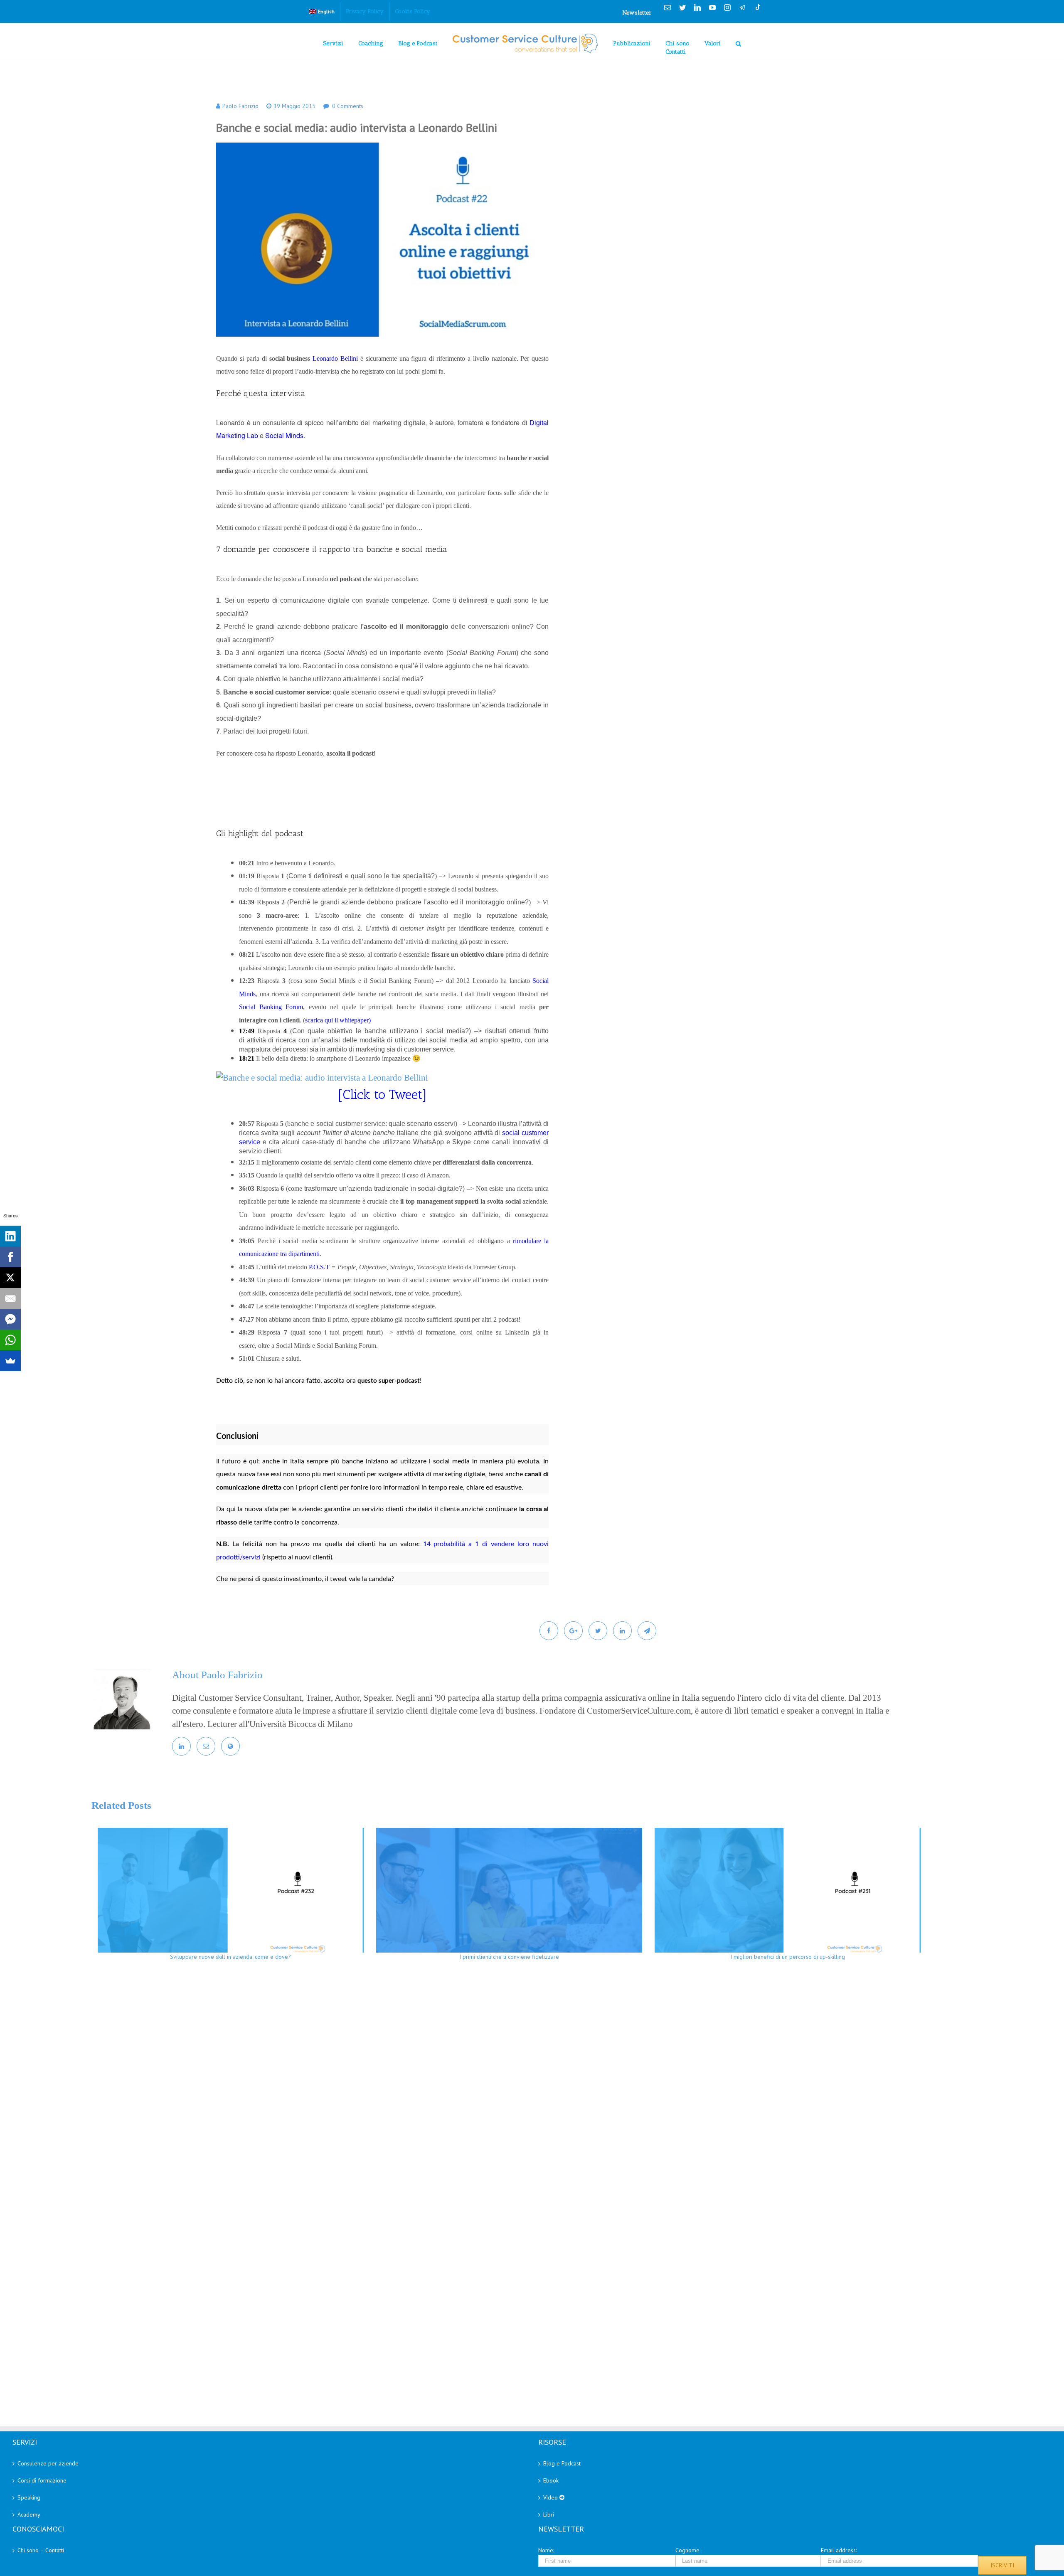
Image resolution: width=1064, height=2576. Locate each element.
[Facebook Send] (10, 1319)
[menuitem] (322, 12)
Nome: (546, 2550)
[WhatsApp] (10, 1340)
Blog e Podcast (562, 2463)
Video (551, 2497)
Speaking (29, 2497)
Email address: (839, 2550)
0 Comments (348, 106)
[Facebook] (10, 1257)
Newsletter (637, 13)
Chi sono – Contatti (41, 2550)
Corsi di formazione (42, 2480)
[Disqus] (553, 2088)
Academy (29, 2514)
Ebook (551, 2480)
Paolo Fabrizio (240, 106)
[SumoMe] (10, 1361)
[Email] (10, 1298)
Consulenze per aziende (48, 2463)
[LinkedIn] (10, 1236)
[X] (10, 1278)
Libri (549, 2514)
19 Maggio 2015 (294, 106)
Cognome (687, 2550)
